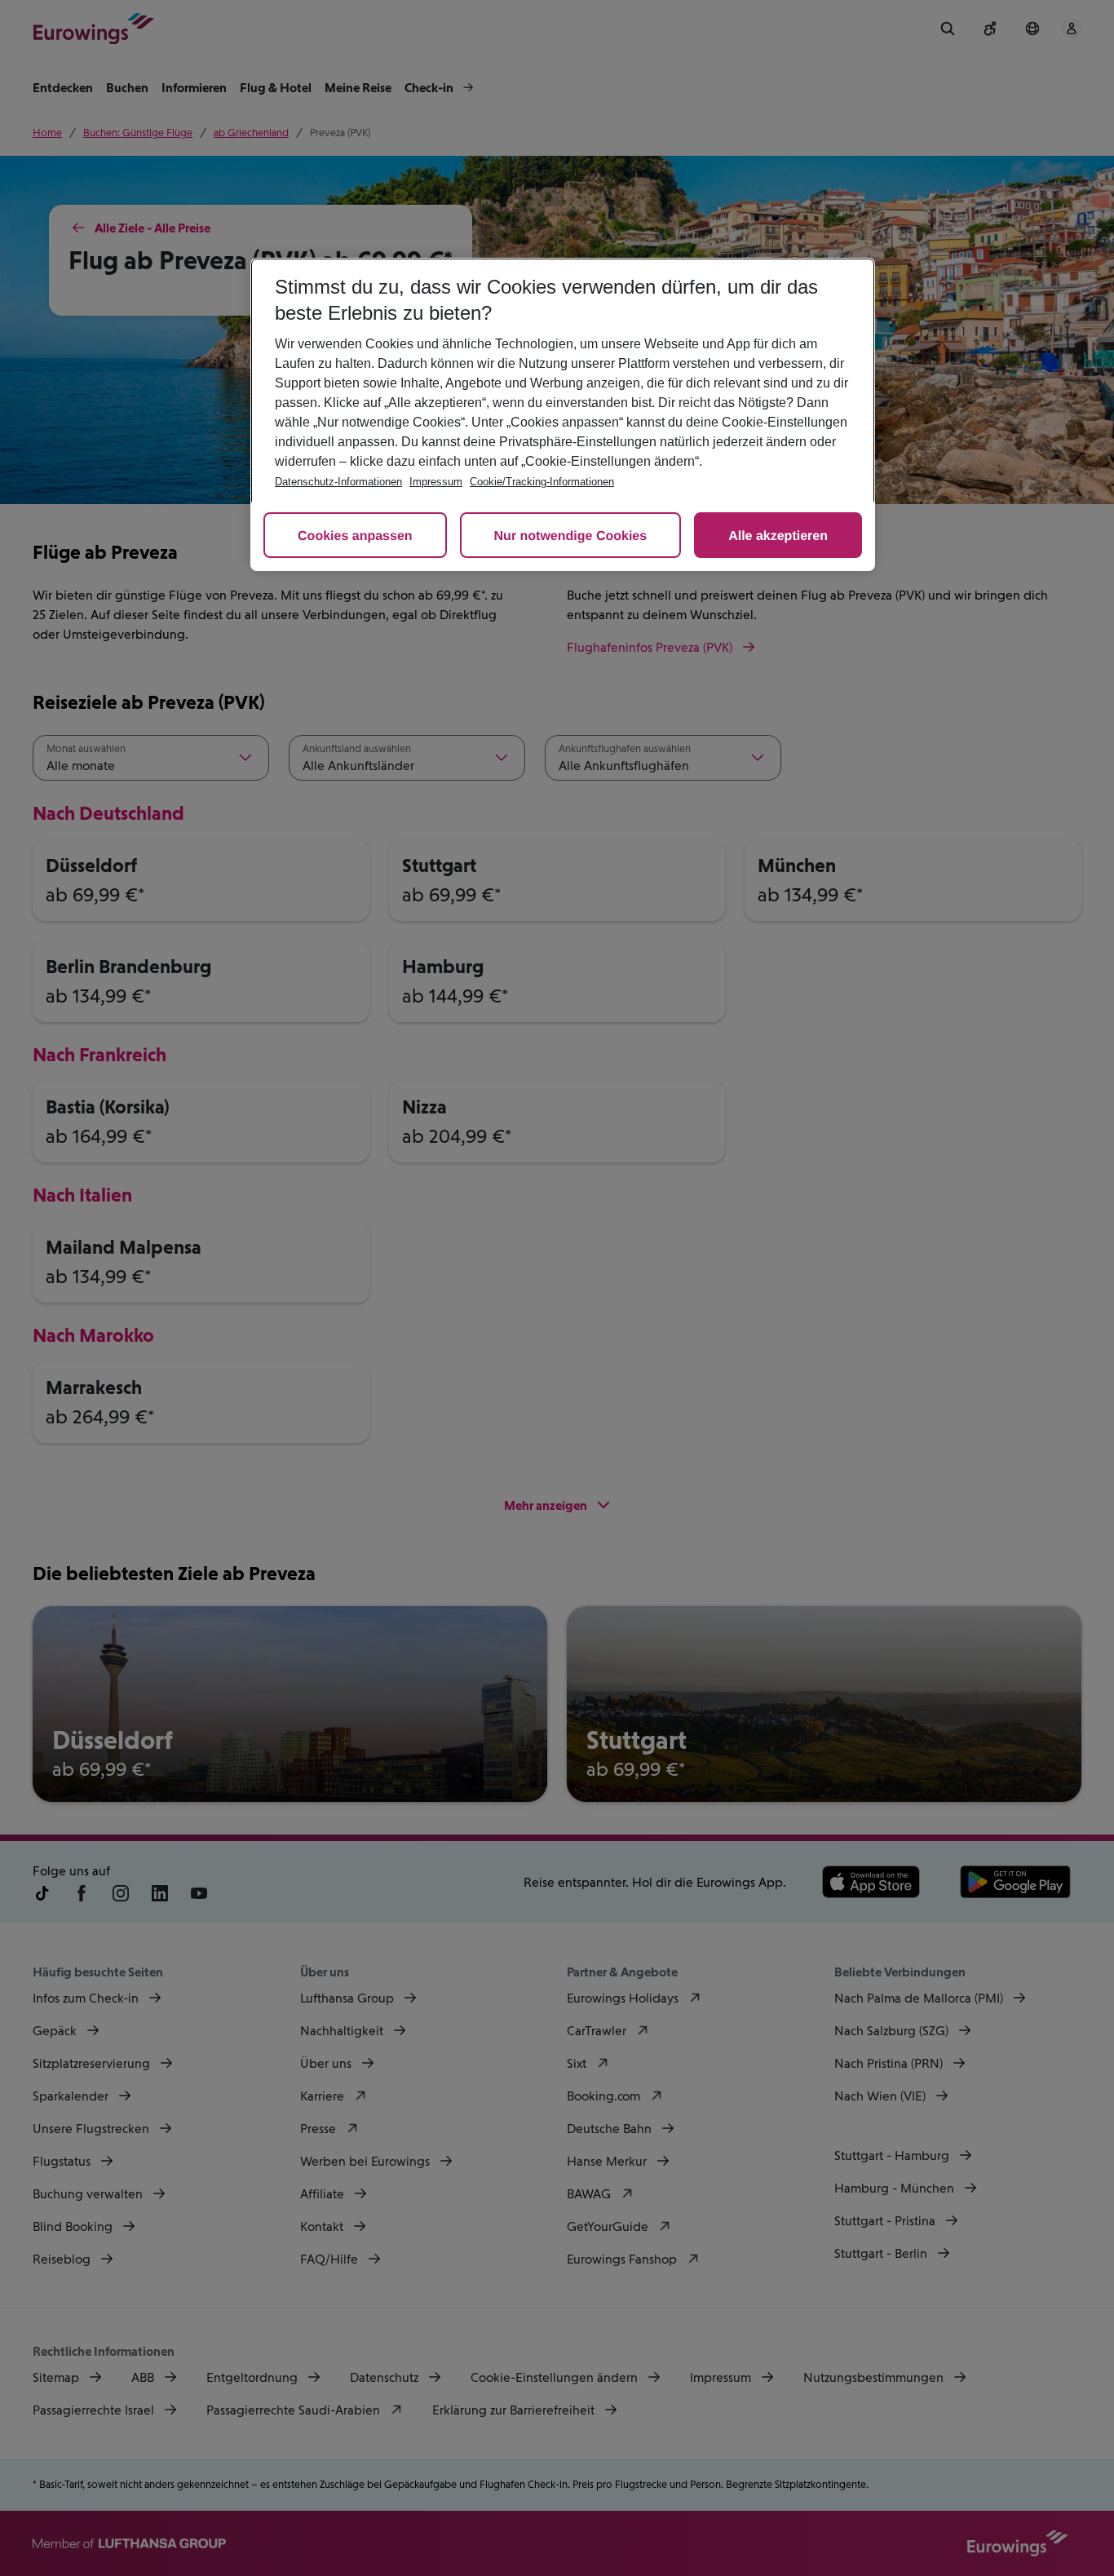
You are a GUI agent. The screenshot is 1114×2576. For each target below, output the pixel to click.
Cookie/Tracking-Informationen (542, 482)
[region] (563, 414)
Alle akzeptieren (778, 536)
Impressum (436, 482)
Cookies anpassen (355, 536)
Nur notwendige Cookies (571, 536)
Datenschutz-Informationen (338, 482)
